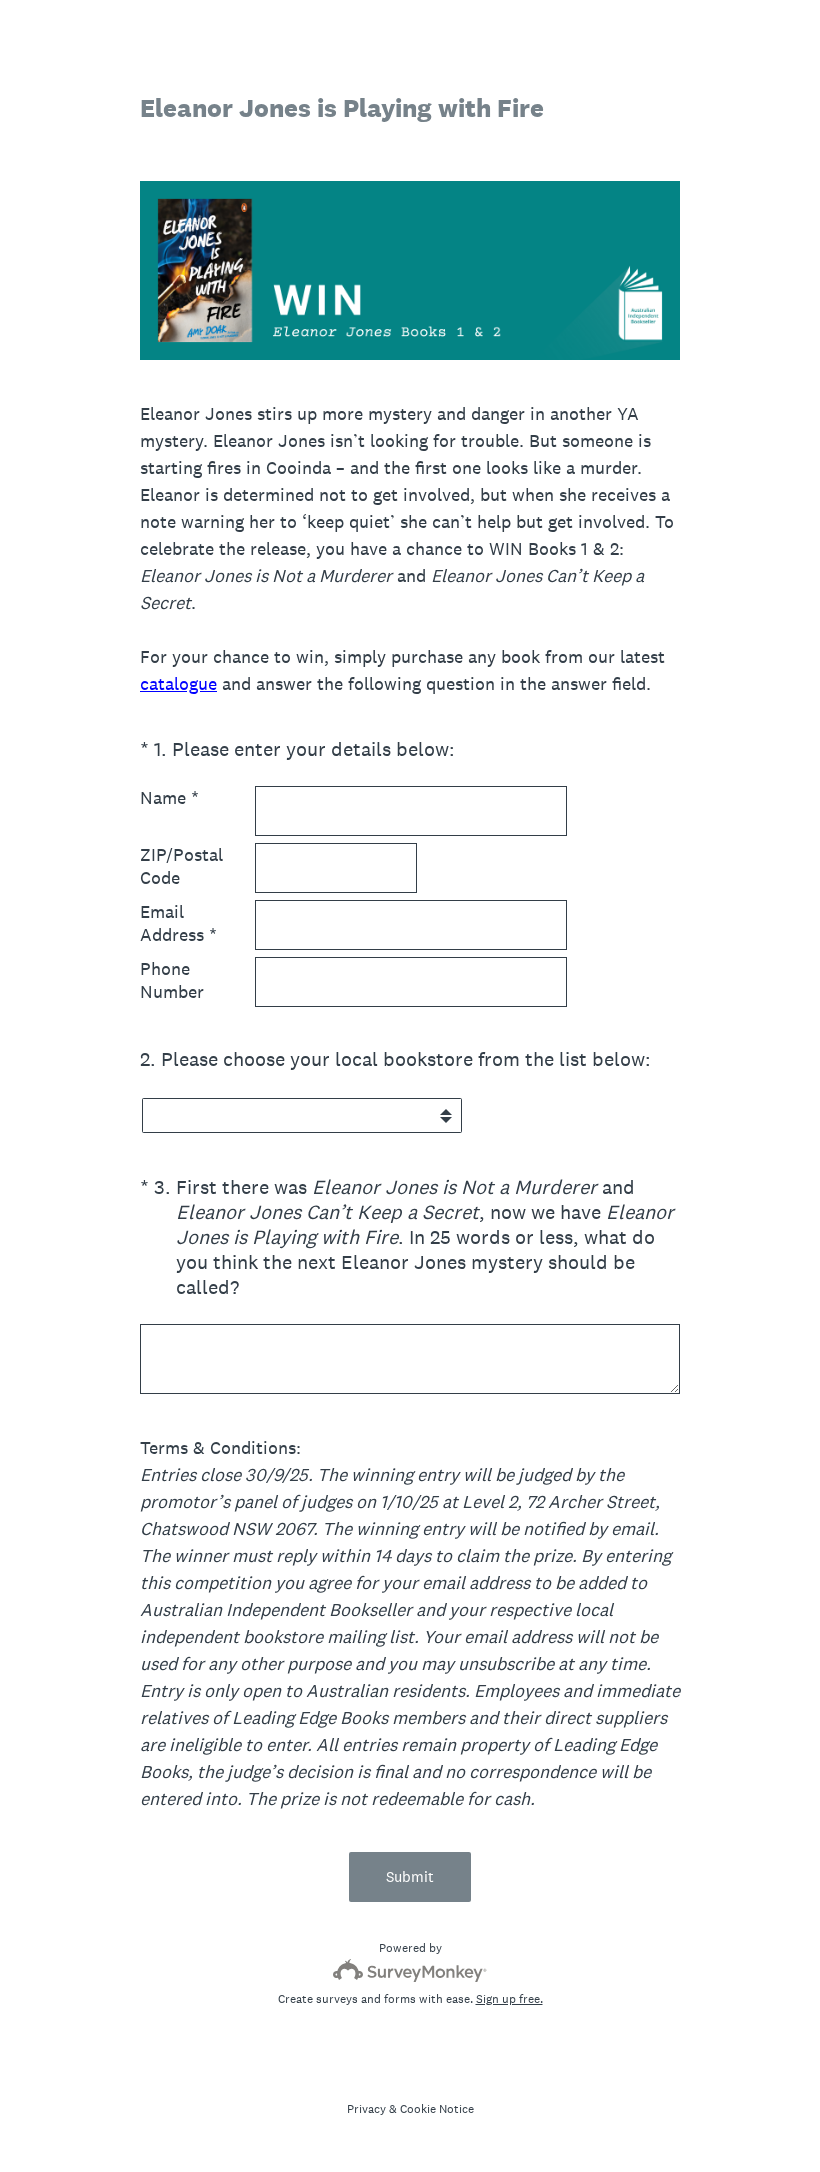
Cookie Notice (437, 2109)
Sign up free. (509, 1999)
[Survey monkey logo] (410, 1970)
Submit (410, 1876)
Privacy (366, 2109)
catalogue (178, 683)
